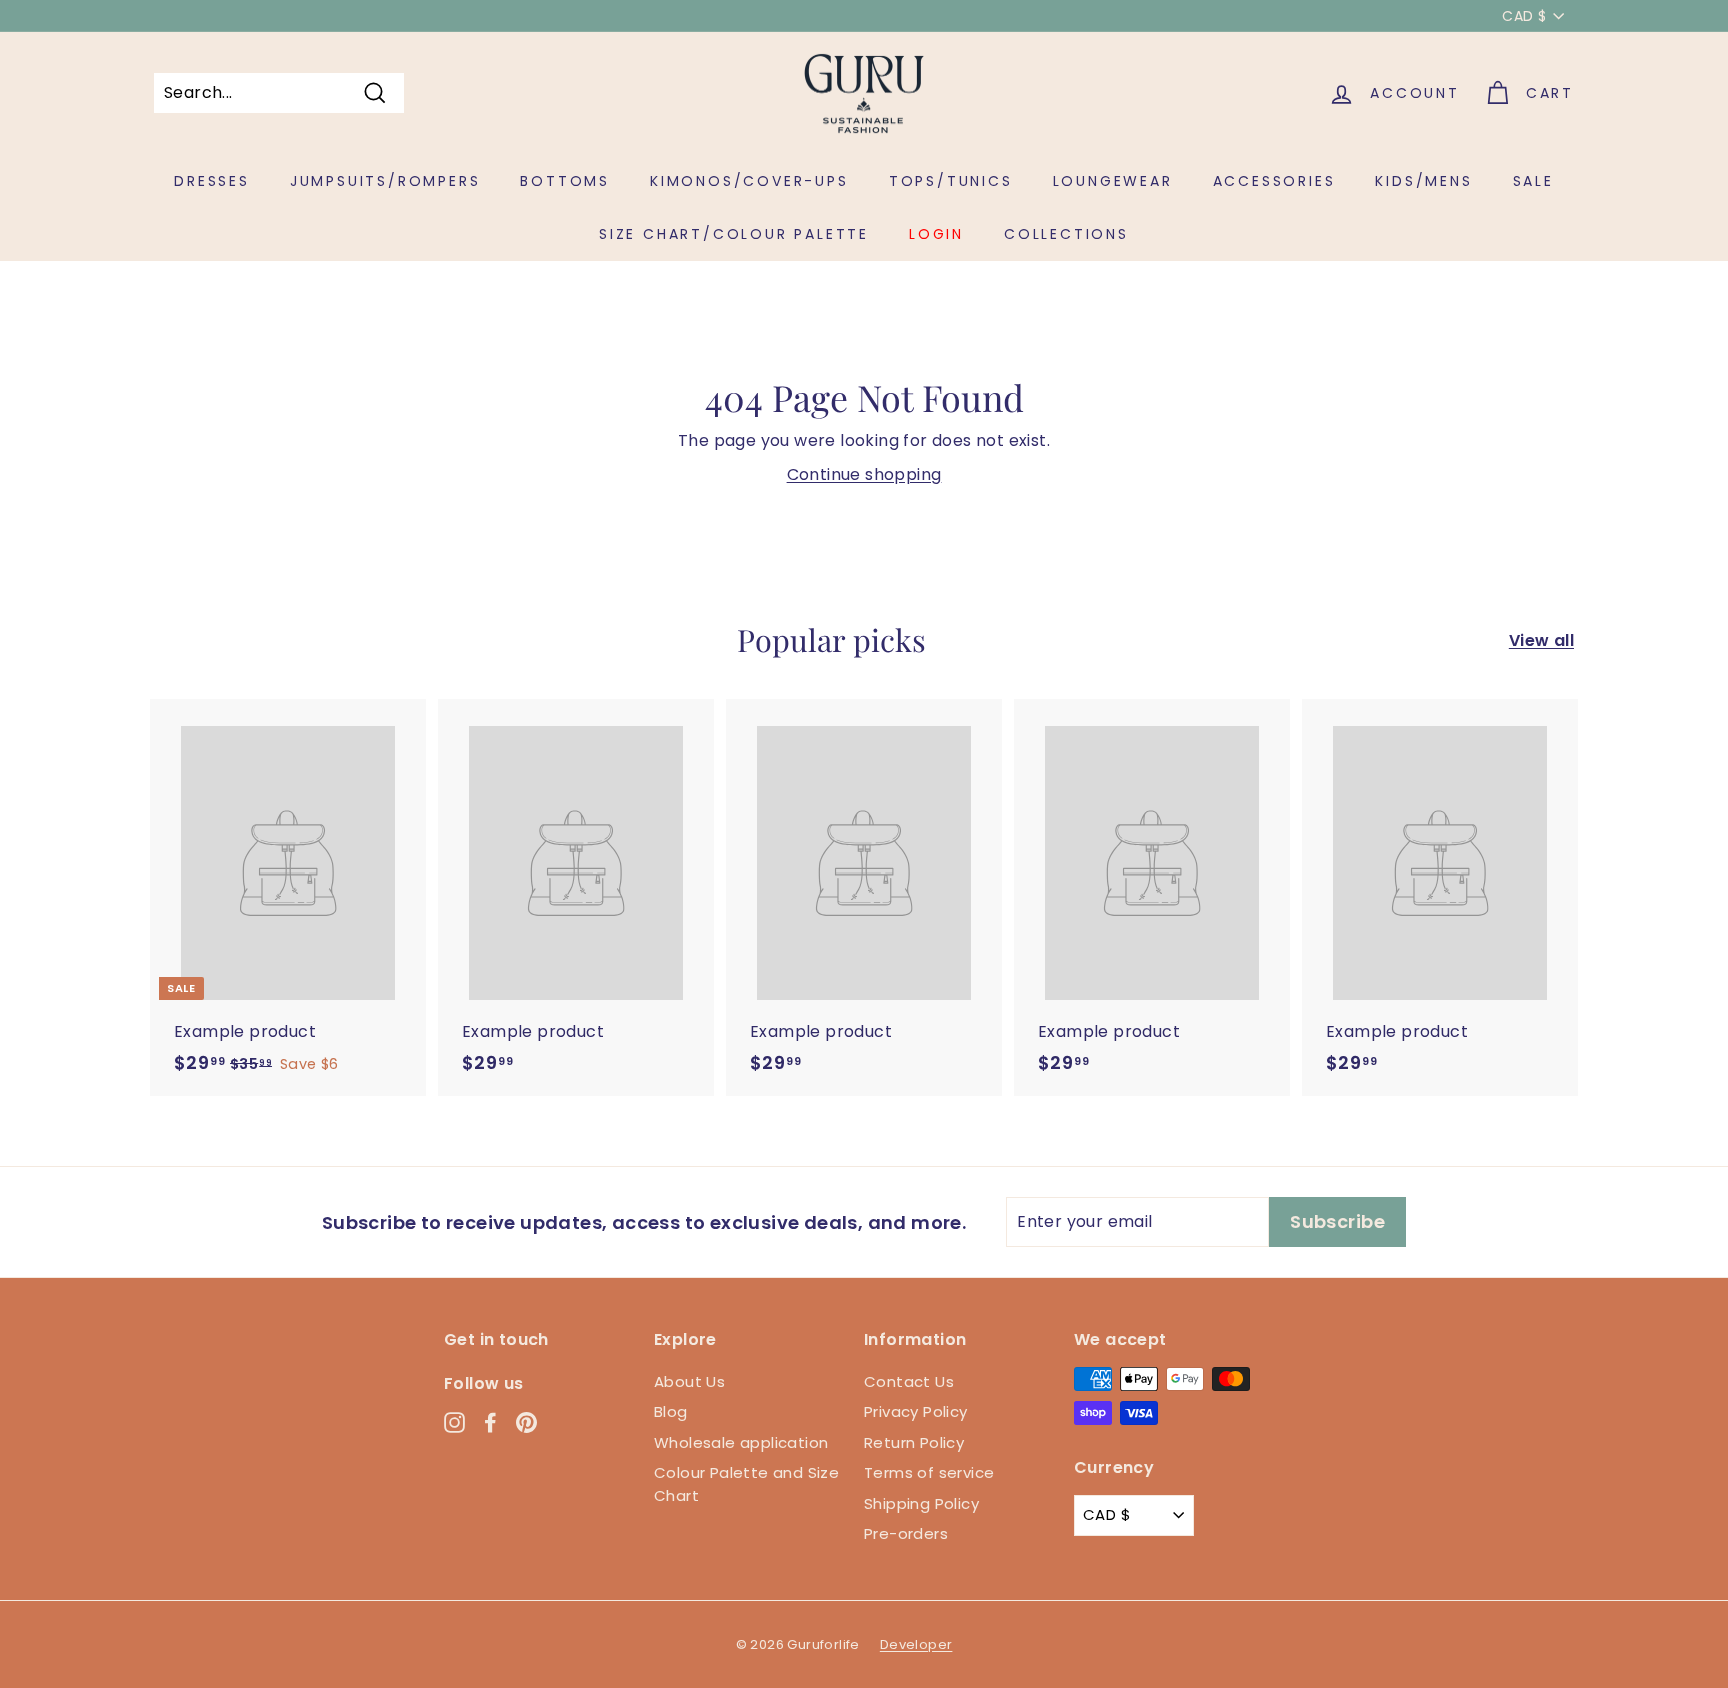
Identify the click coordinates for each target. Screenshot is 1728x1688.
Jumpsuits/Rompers (385, 181)
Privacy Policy (916, 1411)
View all (1541, 640)
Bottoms (565, 181)
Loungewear (1113, 181)
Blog (671, 1411)
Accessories (1274, 181)
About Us (689, 1381)
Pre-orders (906, 1533)
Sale (1533, 181)
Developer (916, 1644)
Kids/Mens (1423, 181)
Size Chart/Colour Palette (734, 234)
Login (936, 234)
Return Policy (914, 1442)
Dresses (212, 181)
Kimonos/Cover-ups (749, 181)
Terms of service (929, 1472)
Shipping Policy (921, 1503)
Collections (1066, 234)
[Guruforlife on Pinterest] (526, 1422)
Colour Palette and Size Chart (746, 1484)
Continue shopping (864, 474)
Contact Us (909, 1381)
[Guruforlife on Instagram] (454, 1422)
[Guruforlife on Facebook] (490, 1422)
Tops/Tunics (951, 181)
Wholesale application (741, 1442)
